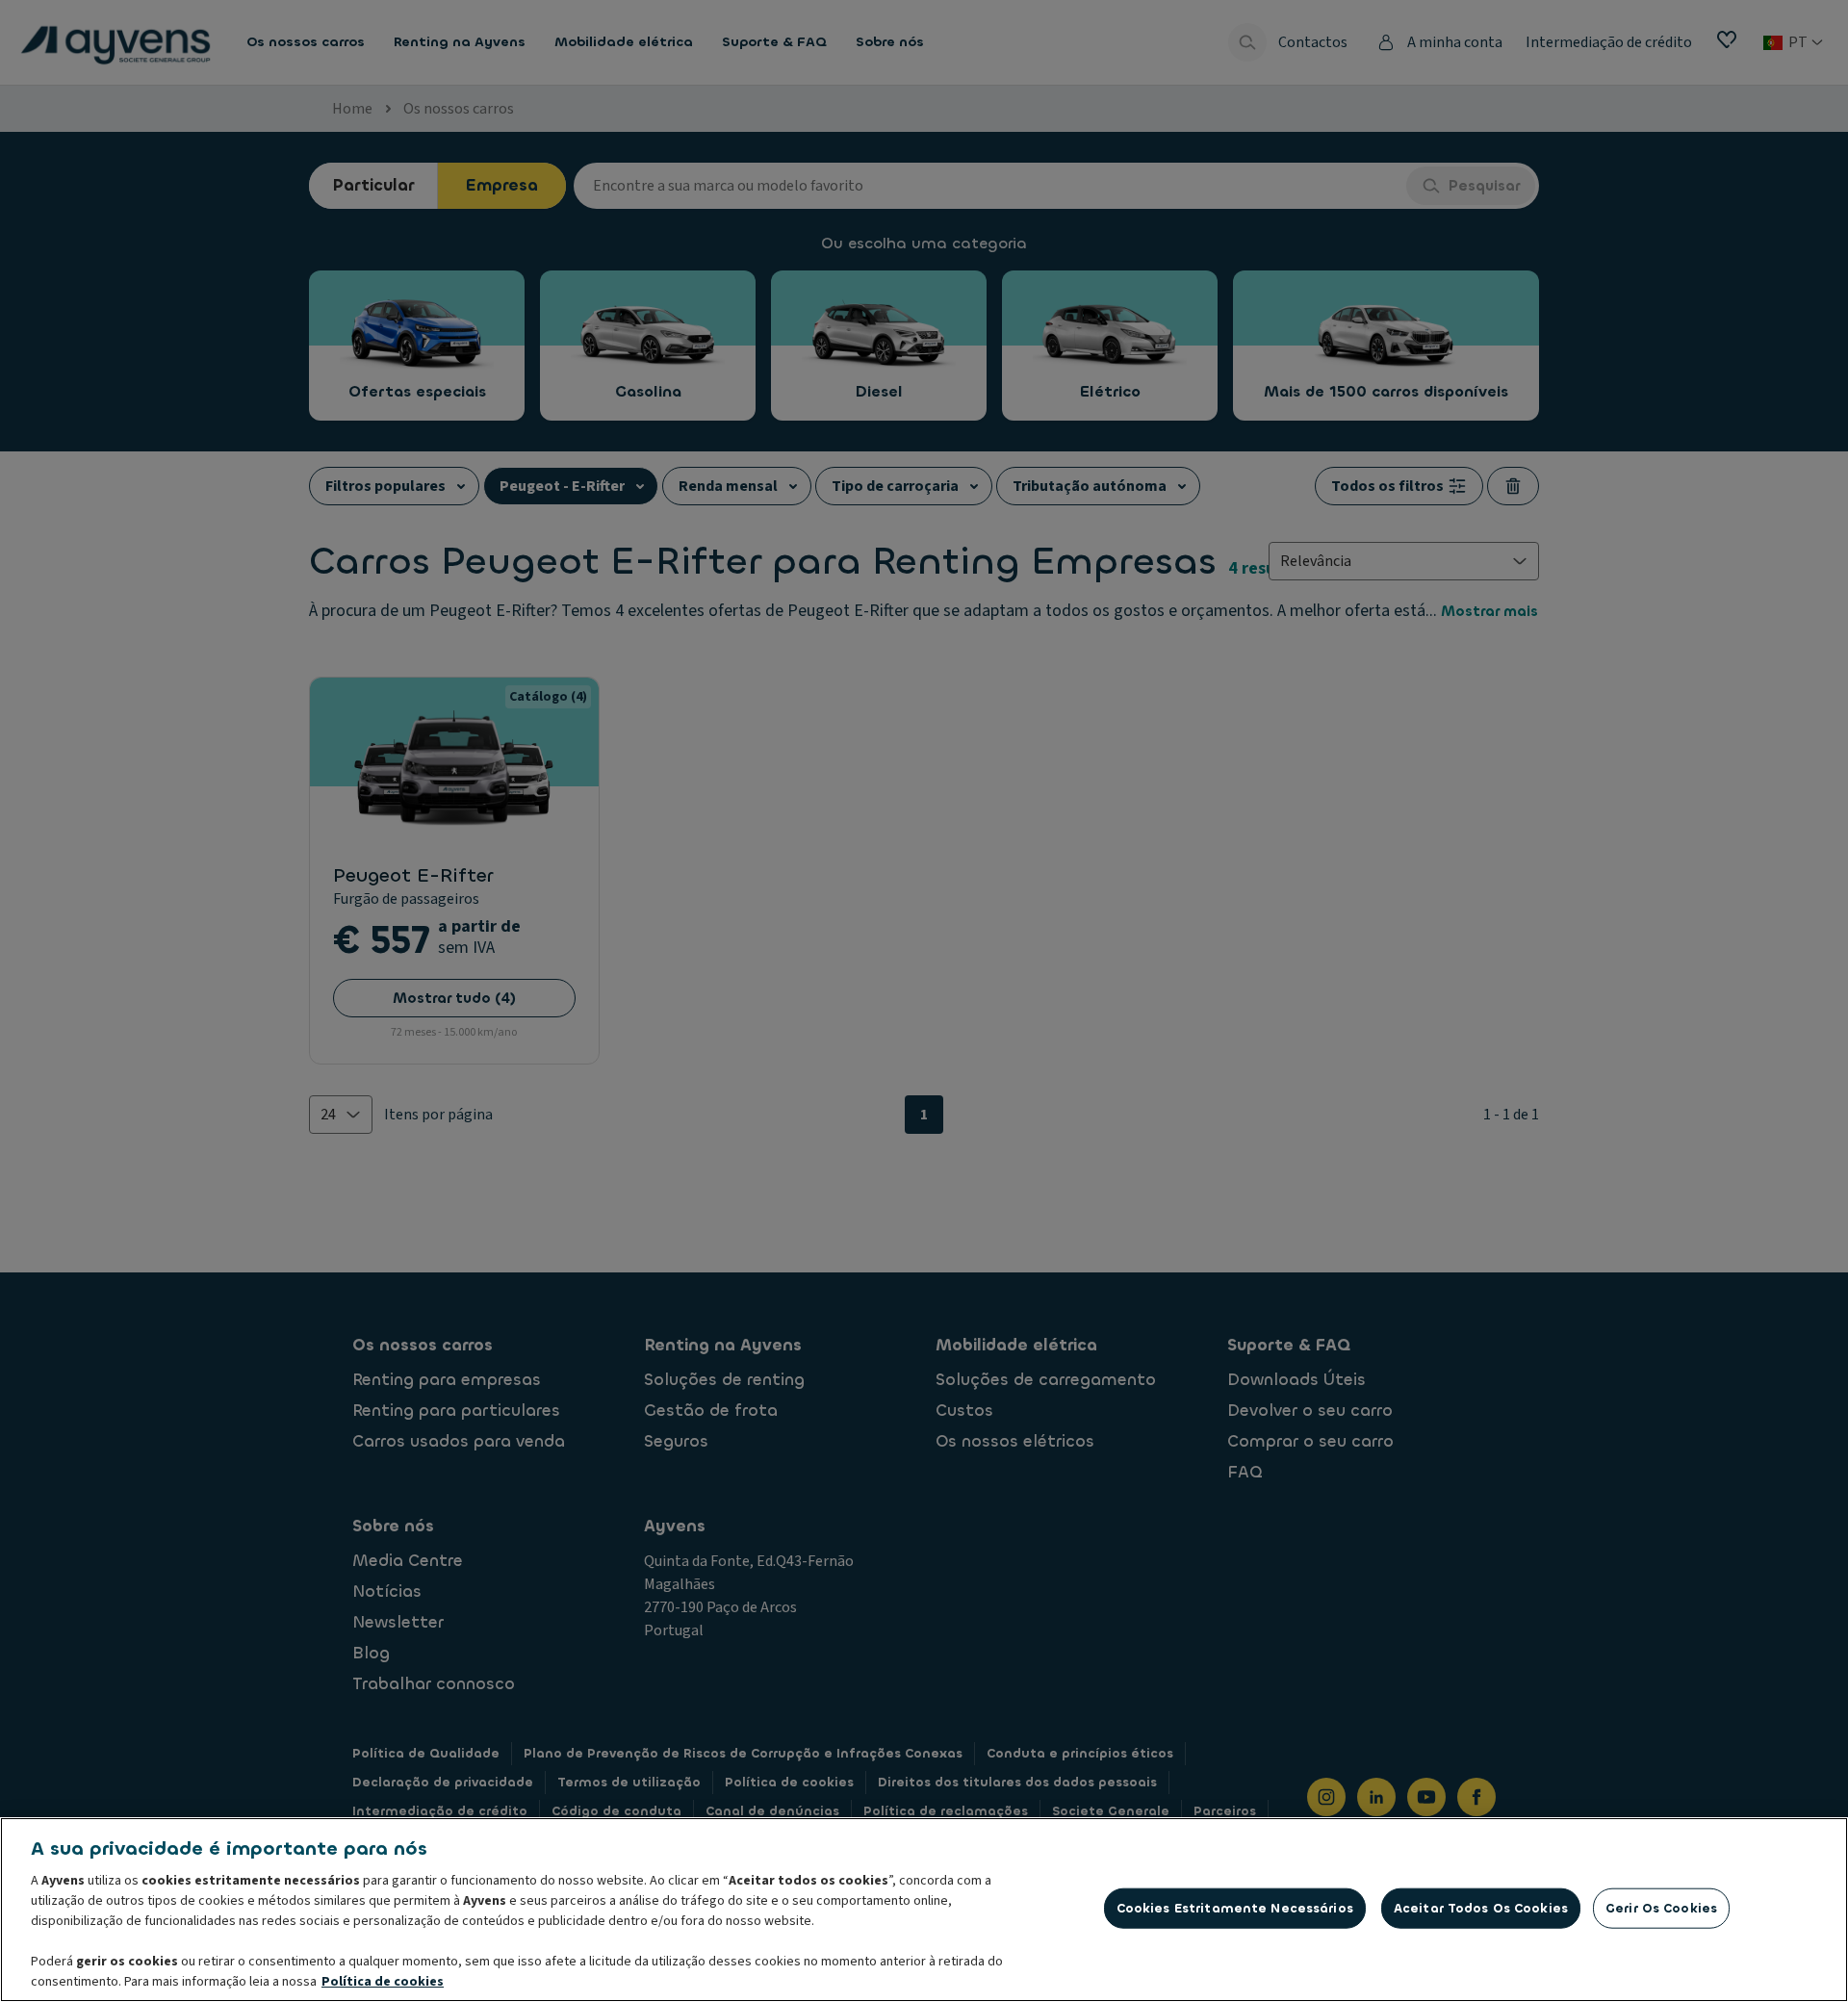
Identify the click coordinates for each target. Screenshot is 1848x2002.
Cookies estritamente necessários (1235, 1908)
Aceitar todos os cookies (1481, 1908)
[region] (924, 1910)
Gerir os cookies (1661, 1908)
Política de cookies (383, 1982)
